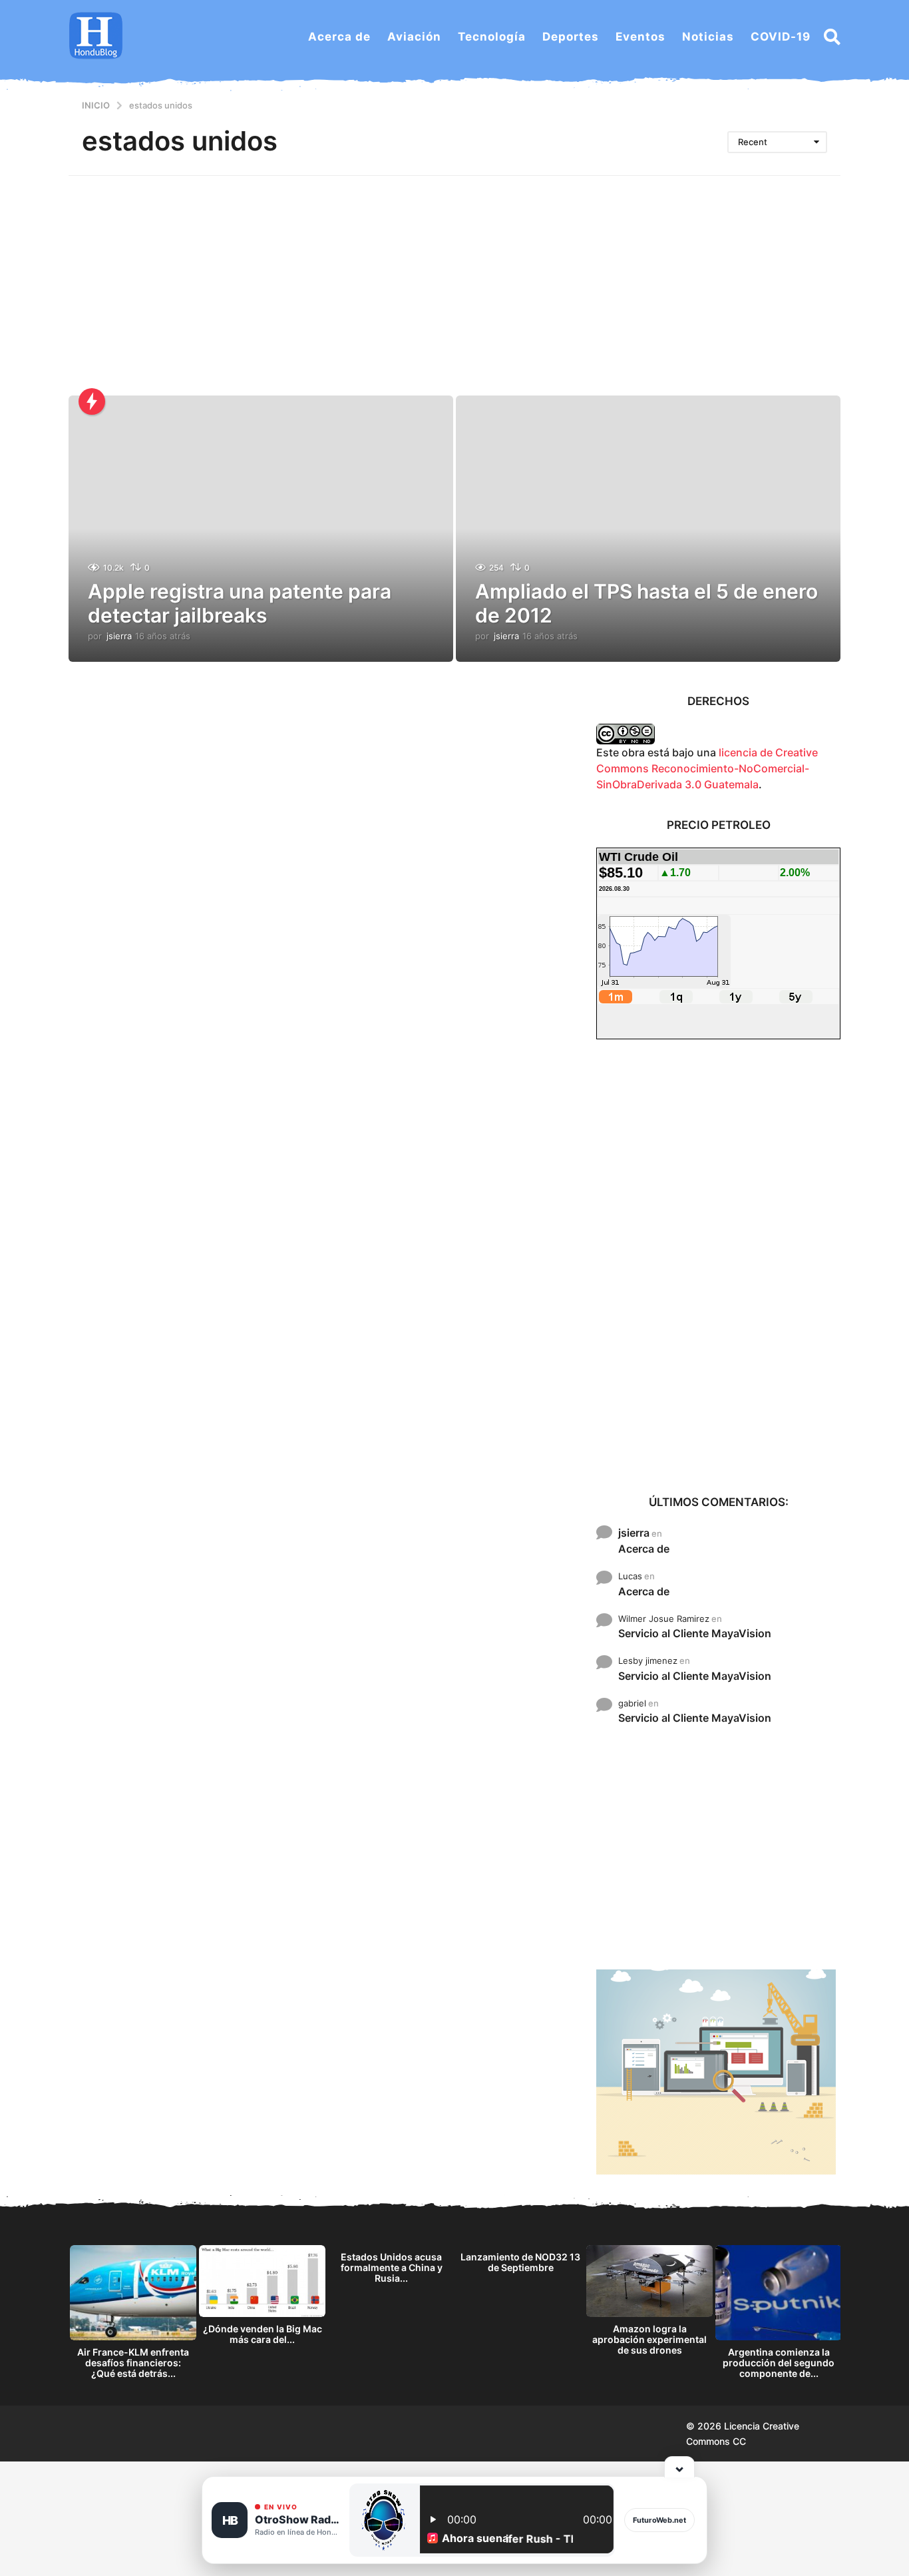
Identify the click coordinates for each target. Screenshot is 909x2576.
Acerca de (339, 37)
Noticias (708, 37)
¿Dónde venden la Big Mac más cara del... (263, 2334)
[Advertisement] (454, 276)
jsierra (634, 1533)
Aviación (414, 37)
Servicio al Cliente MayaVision (695, 1633)
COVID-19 (781, 37)
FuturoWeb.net (659, 2520)
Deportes (571, 37)
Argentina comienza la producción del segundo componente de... (779, 2363)
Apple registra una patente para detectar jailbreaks (240, 603)
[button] (832, 37)
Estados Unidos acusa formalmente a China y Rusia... (392, 2267)
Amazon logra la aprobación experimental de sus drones (649, 2339)
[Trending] (92, 401)
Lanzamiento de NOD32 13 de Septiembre (520, 2262)
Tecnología (492, 37)
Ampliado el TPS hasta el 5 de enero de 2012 (646, 603)
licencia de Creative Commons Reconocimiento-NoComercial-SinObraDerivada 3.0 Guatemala (707, 768)
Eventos (640, 37)
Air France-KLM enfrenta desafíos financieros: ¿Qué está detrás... (133, 2363)
